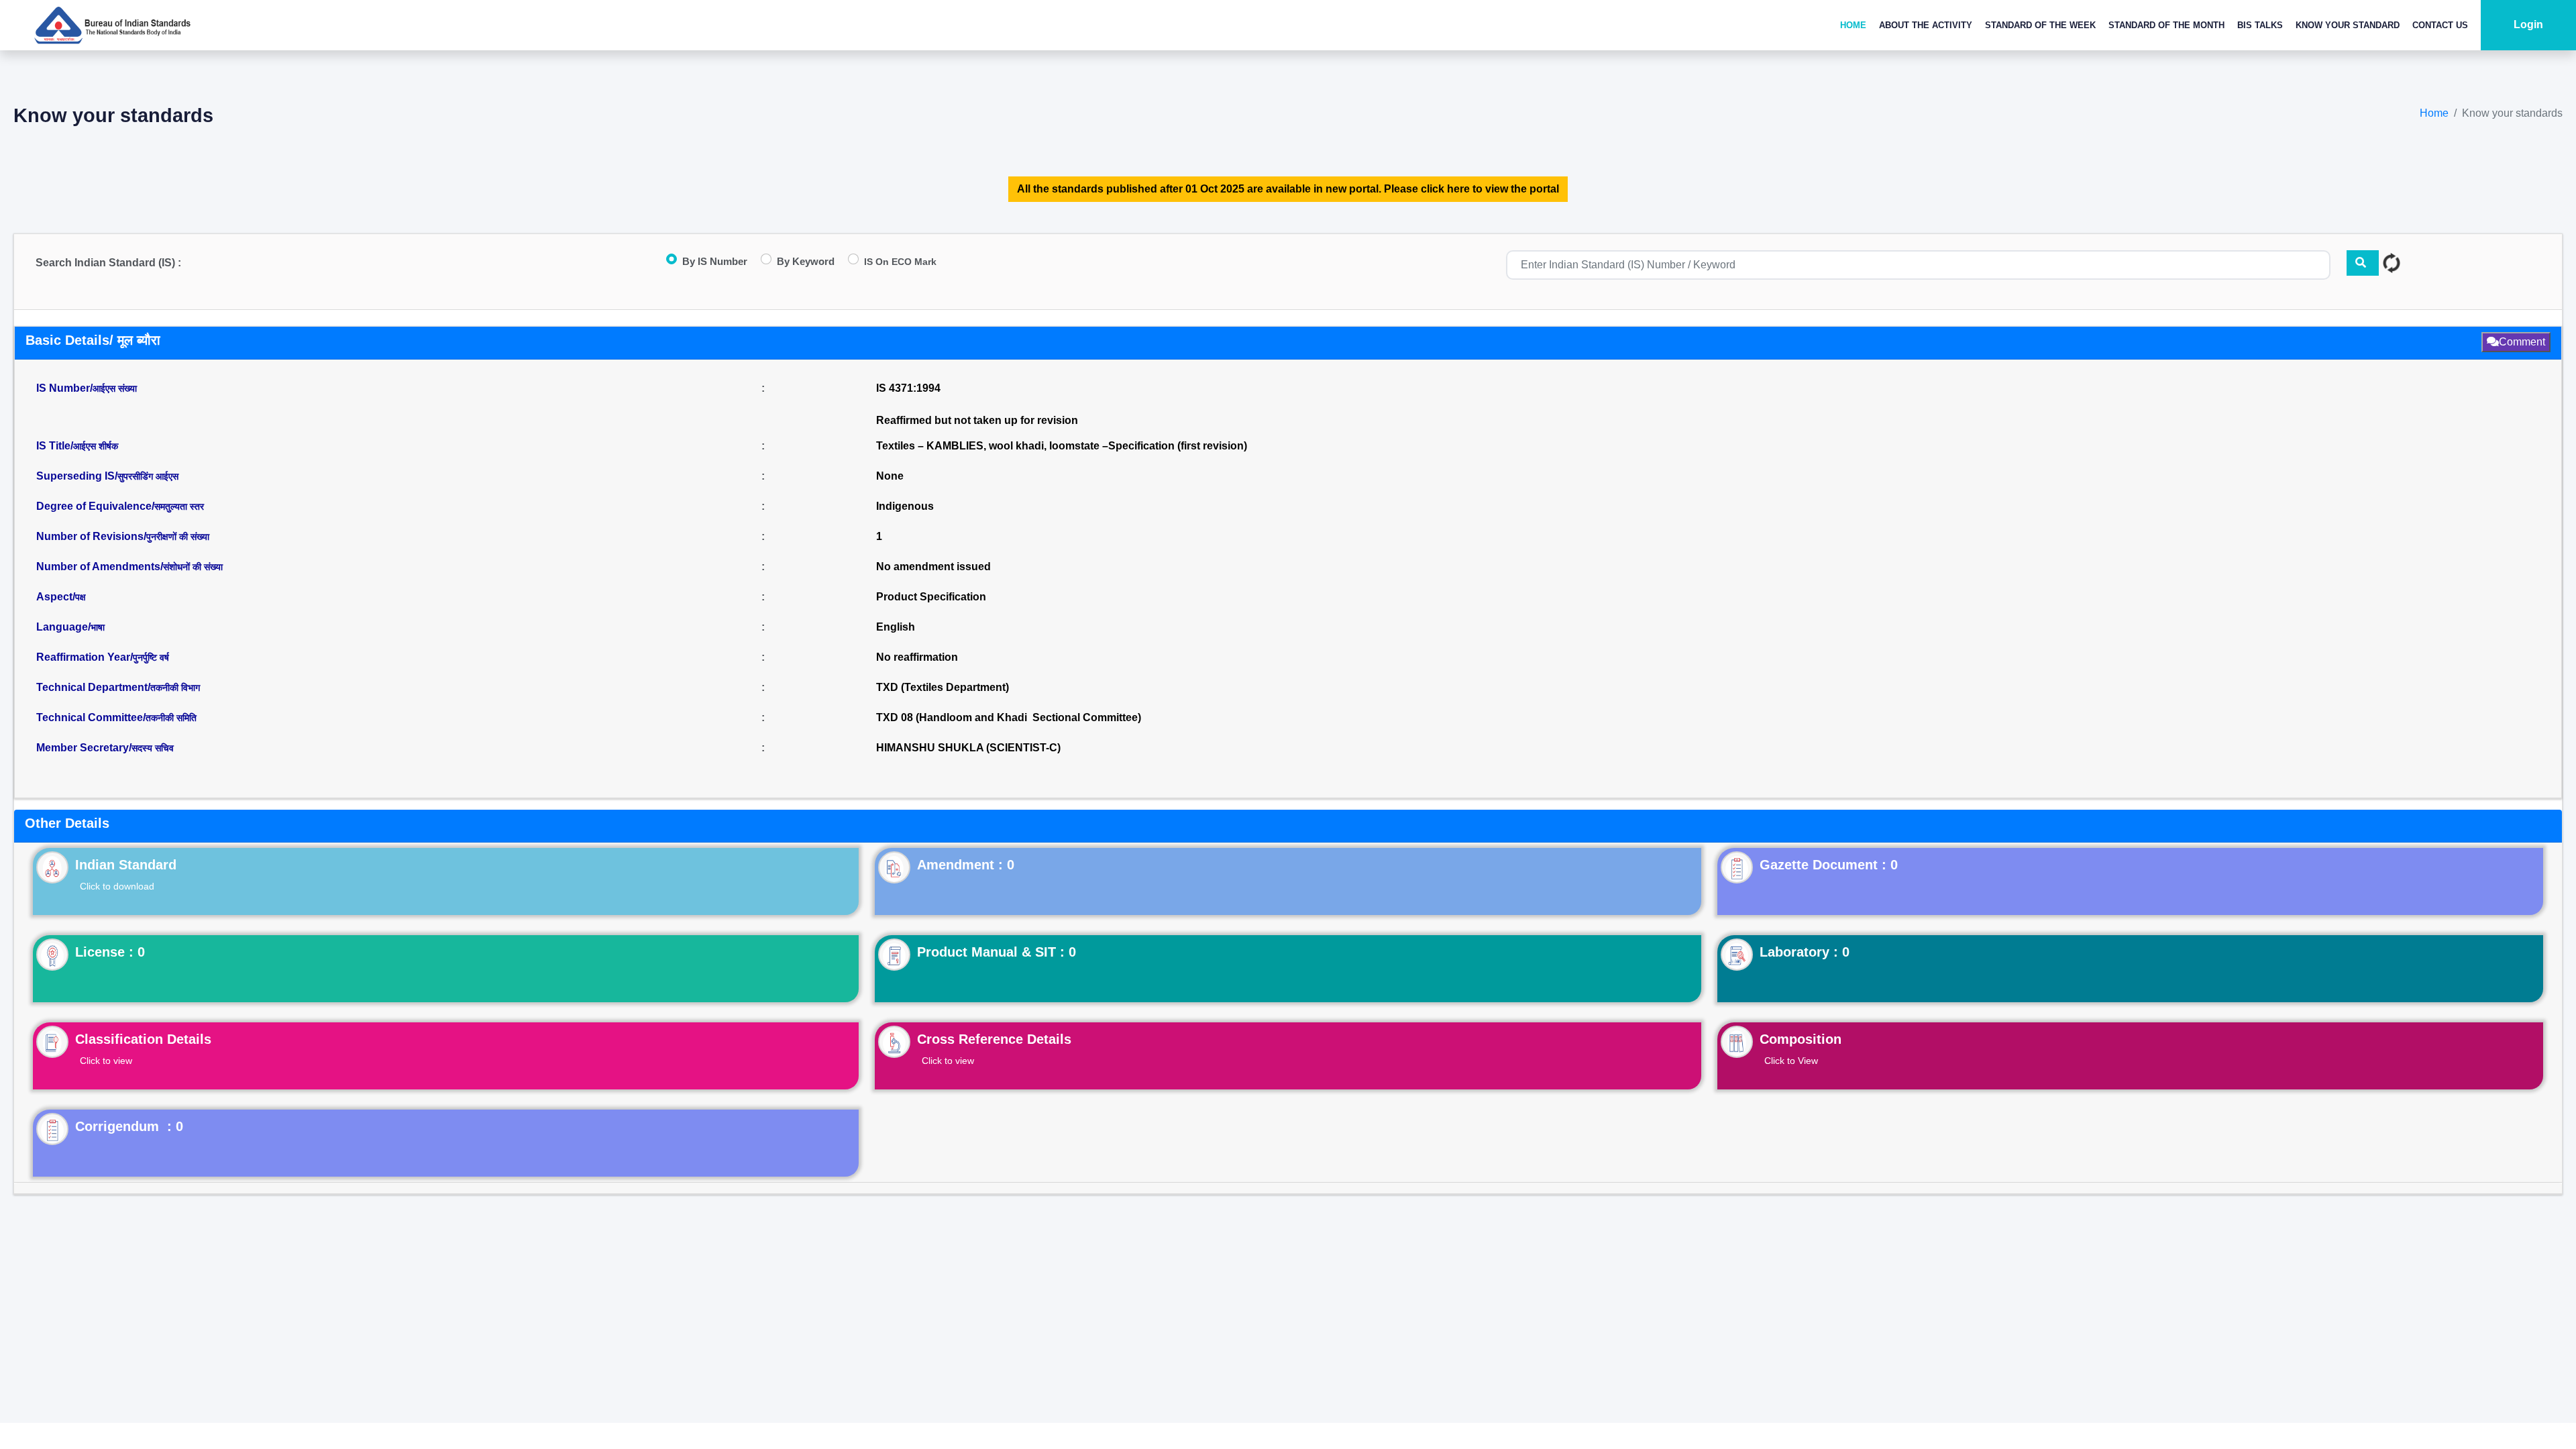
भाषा (98, 627)
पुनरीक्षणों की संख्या (178, 537)
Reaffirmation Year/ (103, 657)
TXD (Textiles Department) (943, 687)
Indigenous (905, 506)
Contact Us (2440, 25)
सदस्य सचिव (153, 748)
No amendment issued (933, 567)
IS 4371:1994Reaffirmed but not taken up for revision (977, 404)
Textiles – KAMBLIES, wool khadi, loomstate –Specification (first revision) (1062, 446)
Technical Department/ (118, 687)
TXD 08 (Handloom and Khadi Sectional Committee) (1009, 717)
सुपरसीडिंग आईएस (148, 476)
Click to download (117, 886)
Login (2528, 24)
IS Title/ (77, 446)
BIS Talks (2260, 25)
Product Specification (931, 597)
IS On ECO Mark (900, 262)
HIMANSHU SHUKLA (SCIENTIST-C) (968, 748)
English (896, 627)
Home (1853, 25)
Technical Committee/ (116, 717)
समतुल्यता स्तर (179, 506)
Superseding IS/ (107, 476)
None (890, 476)
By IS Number (715, 261)
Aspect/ (61, 597)
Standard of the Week (2040, 25)
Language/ (70, 627)
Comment (2522, 342)
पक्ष (80, 597)
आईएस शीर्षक (96, 446)
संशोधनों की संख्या (193, 567)
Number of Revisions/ (123, 536)
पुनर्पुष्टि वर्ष (151, 657)
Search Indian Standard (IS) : (108, 263)
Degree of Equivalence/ (120, 506)
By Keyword (806, 261)
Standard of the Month (2166, 25)
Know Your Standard (2348, 25)
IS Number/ (87, 388)
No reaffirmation (917, 657)
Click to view (106, 1061)
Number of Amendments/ (129, 567)
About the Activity (1926, 25)
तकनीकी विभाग (175, 688)
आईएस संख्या (115, 388)
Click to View (1791, 1061)
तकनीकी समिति (171, 718)
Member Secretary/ (105, 748)
